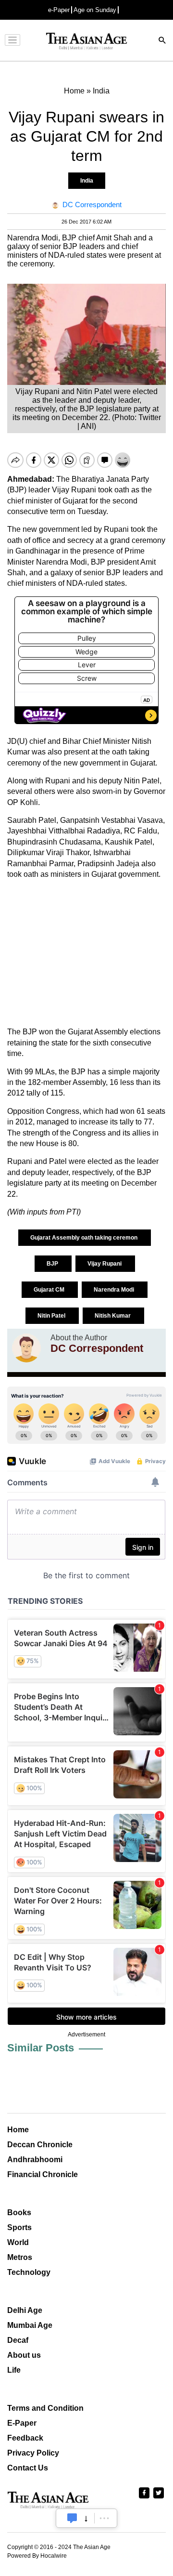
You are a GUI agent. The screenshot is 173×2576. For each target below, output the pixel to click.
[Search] (162, 41)
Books (19, 2213)
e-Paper (59, 10)
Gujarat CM (50, 1290)
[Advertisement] (86, 953)
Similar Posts (41, 2048)
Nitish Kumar (113, 1316)
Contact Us (28, 2468)
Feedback (25, 2438)
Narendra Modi (115, 1290)
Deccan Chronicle (40, 2145)
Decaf (18, 2340)
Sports (19, 2227)
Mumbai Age (30, 2325)
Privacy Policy (33, 2453)
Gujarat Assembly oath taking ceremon (85, 1238)
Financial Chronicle (43, 2174)
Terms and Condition (45, 2408)
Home (18, 2130)
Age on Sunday (95, 10)
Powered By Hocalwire (37, 2556)
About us (24, 2355)
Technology (29, 2272)
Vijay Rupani (105, 1264)
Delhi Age (25, 2310)
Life (14, 2370)
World (18, 2242)
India (87, 181)
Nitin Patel (52, 1316)
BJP (53, 1264)
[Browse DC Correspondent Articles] (26, 1348)
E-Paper (22, 2423)
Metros (20, 2257)
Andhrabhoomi (35, 2160)
